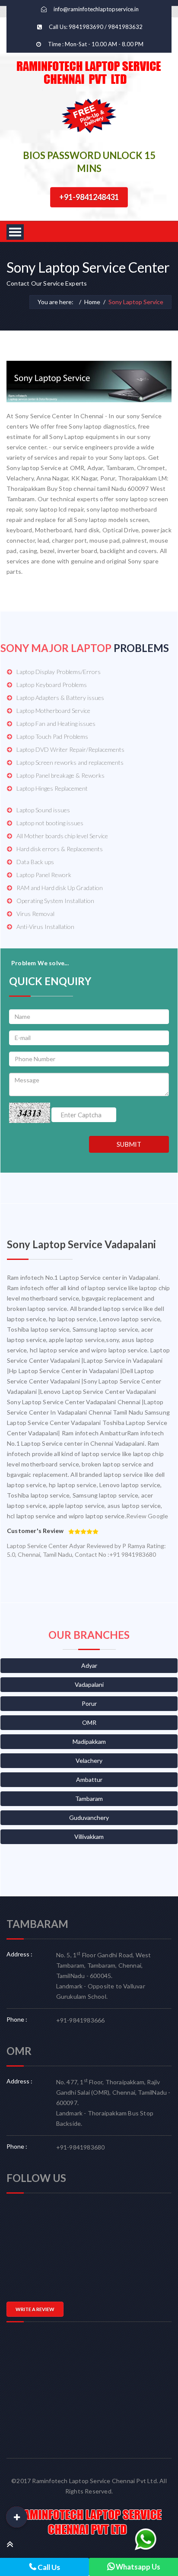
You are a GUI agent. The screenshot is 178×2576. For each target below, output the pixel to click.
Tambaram (89, 1798)
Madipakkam (89, 1741)
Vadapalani (89, 1684)
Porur (89, 1703)
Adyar (89, 1665)
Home (92, 302)
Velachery (89, 1760)
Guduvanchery (89, 1818)
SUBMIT (129, 1144)
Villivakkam (89, 1837)
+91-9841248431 (89, 197)
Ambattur (89, 1779)
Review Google (147, 1516)
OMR (89, 1722)
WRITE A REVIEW (35, 2309)
